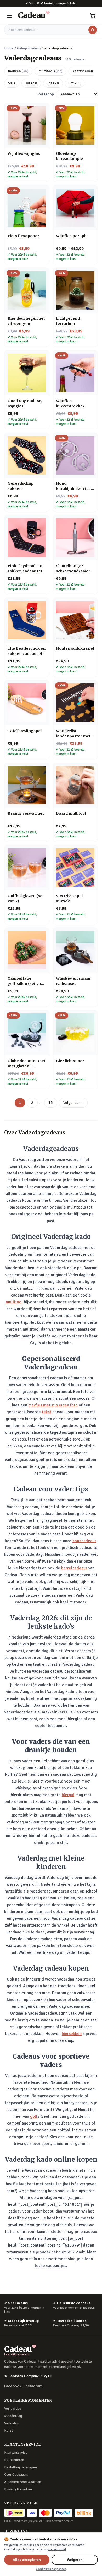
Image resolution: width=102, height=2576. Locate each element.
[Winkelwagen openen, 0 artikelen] (93, 16)
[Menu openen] (9, 16)
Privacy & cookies (18, 2489)
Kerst (8, 2431)
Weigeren (75, 2560)
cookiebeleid (57, 2549)
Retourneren (14, 2460)
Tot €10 (31, 83)
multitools (50, 71)
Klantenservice (16, 2453)
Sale (12, 83)
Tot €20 (53, 83)
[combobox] (51, 30)
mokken (18, 71)
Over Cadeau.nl (16, 2475)
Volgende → (73, 1103)
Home (9, 48)
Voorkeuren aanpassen (51, 2569)
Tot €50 (75, 83)
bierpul (68, 1795)
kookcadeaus (84, 1541)
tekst (47, 1412)
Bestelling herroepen (21, 2467)
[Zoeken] (93, 30)
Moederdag (13, 2416)
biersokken (72, 2034)
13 (51, 1103)
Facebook (13, 2386)
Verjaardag (13, 2409)
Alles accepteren (27, 2560)
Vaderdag (11, 2423)
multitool (14, 1302)
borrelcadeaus (74, 1568)
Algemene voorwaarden (23, 2482)
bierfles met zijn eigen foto (53, 1405)
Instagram (34, 2386)
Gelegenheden (28, 48)
